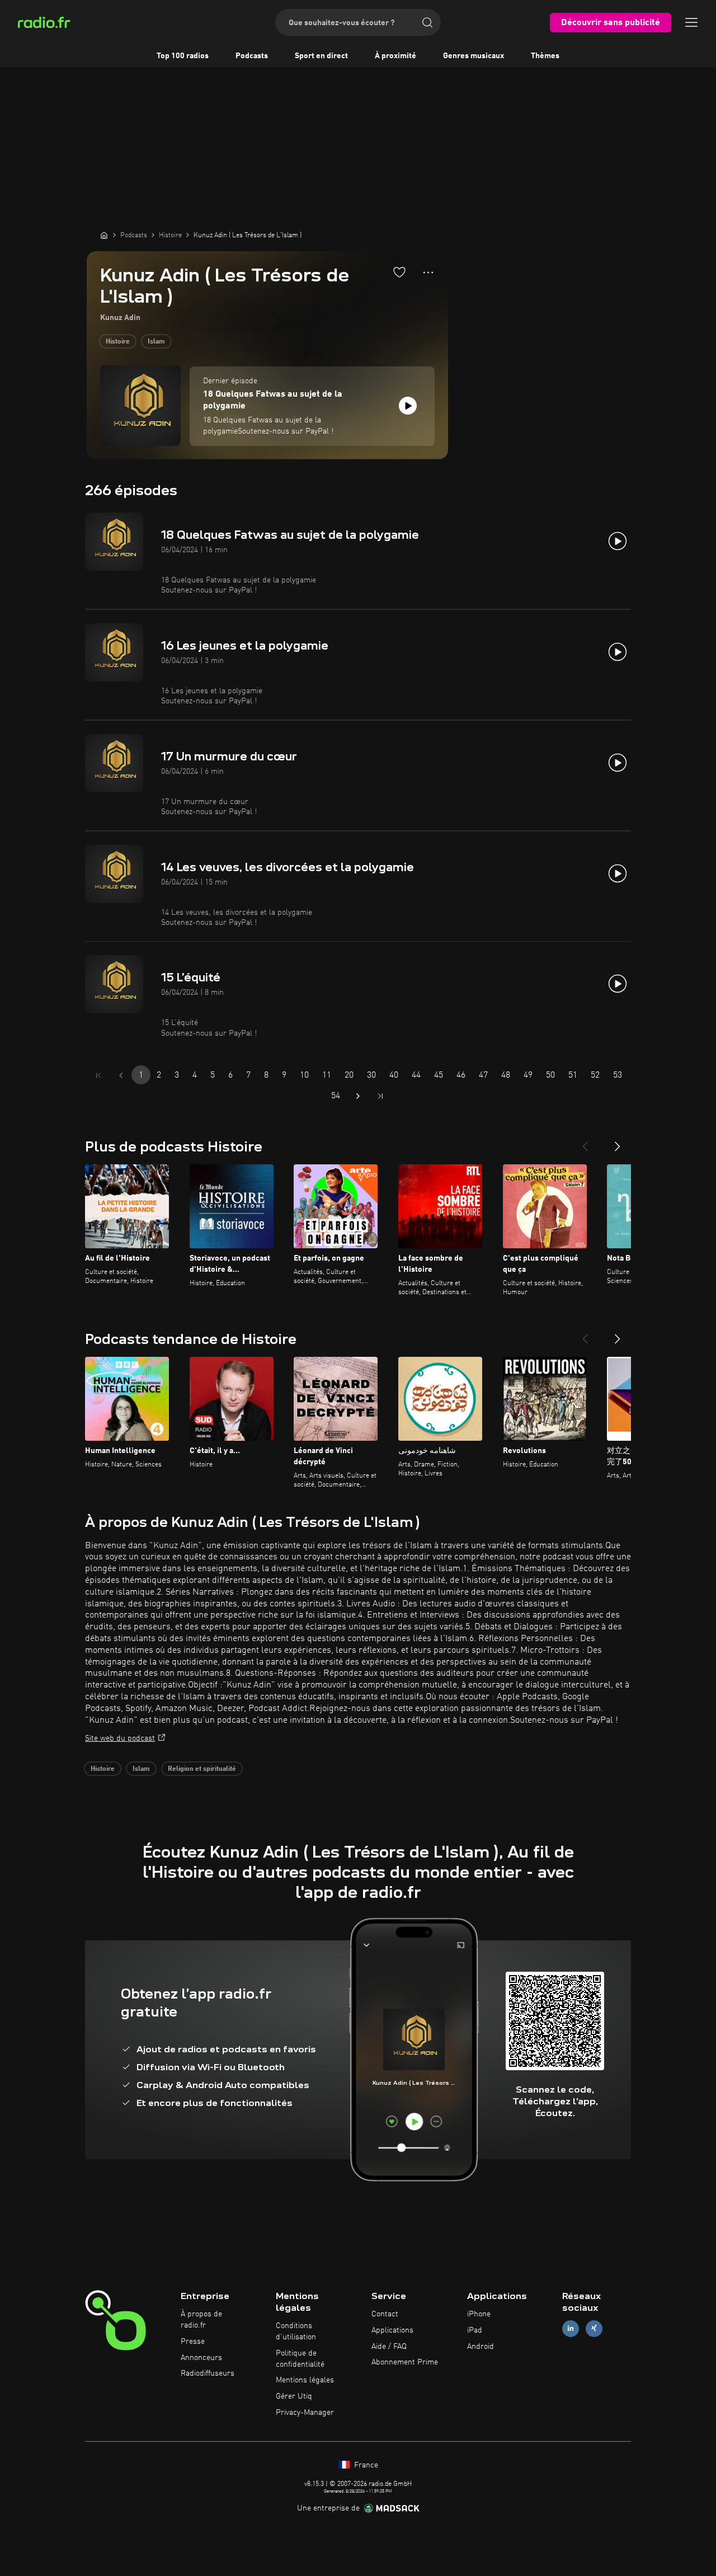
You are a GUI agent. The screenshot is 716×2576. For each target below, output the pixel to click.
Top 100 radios (183, 56)
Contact (385, 2314)
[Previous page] (121, 1075)
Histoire (118, 342)
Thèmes (545, 56)
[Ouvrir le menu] (691, 22)
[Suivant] (618, 1142)
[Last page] (380, 1096)
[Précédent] (585, 1142)
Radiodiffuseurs (208, 2373)
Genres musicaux (474, 56)
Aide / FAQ (389, 2347)
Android (481, 2347)
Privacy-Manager (305, 2413)
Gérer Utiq (294, 2396)
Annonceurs (201, 2358)
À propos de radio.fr (201, 2320)
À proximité (395, 56)
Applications (392, 2330)
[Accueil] (104, 235)
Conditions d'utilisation (296, 2331)
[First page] (98, 1075)
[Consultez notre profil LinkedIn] (571, 2328)
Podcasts (252, 56)
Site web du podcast (120, 1738)
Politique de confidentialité (300, 2359)
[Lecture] (408, 406)
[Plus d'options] (428, 272)
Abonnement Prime (405, 2362)
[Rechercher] (427, 22)
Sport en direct (321, 56)
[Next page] (358, 1096)
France (365, 2465)
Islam (156, 342)
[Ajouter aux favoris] (399, 272)
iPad (475, 2330)
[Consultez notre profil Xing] (594, 2328)
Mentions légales (305, 2380)
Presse (193, 2342)
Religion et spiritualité (202, 1769)
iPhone (479, 2314)
